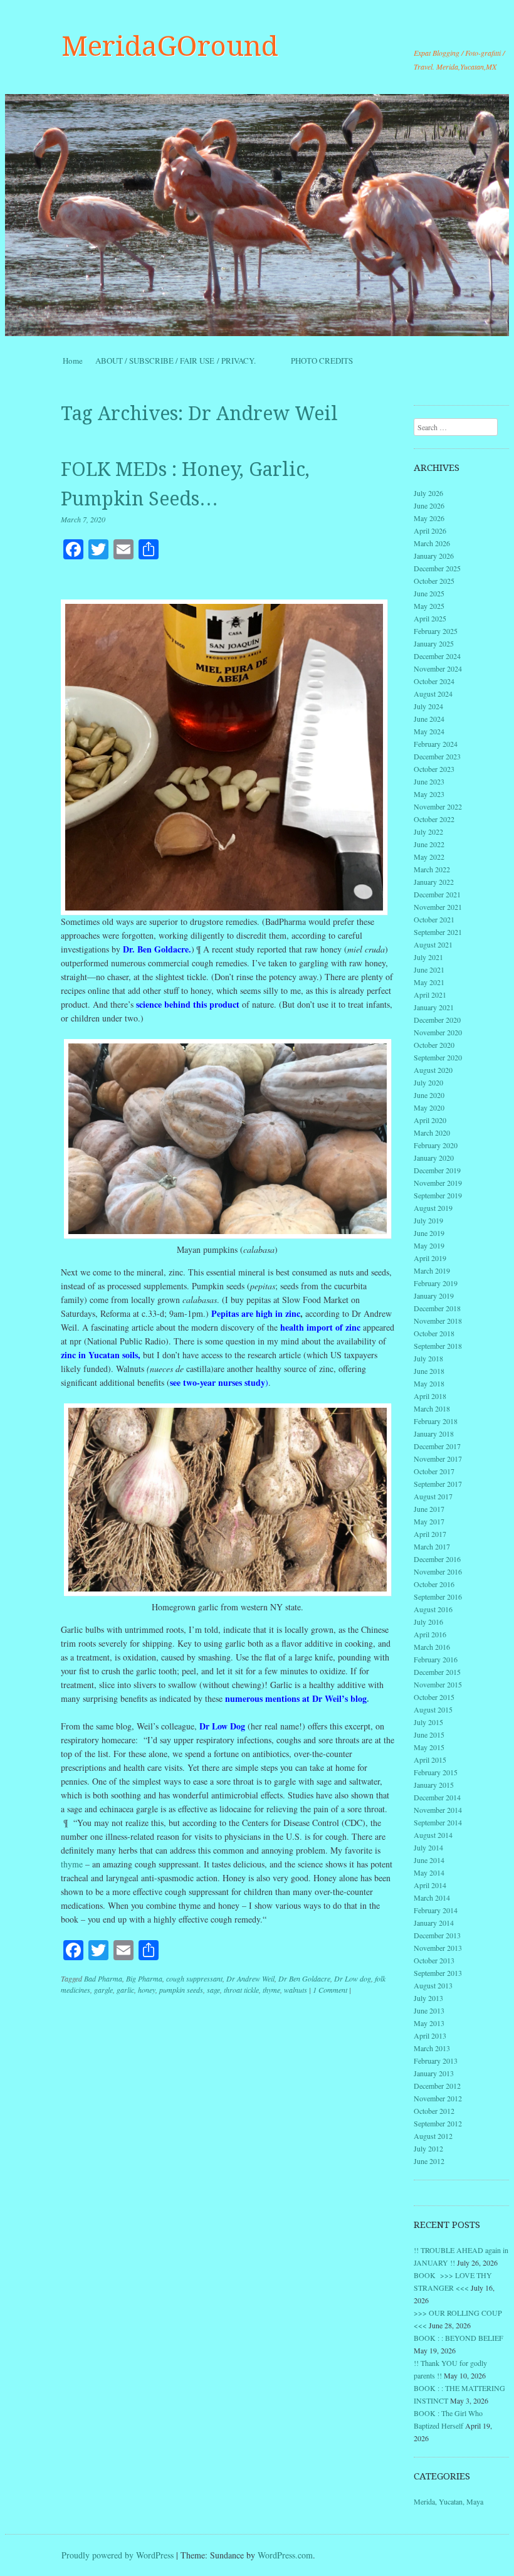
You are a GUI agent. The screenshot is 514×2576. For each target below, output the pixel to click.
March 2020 (432, 1132)
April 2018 (430, 1396)
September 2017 (438, 1484)
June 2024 (429, 719)
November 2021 (438, 907)
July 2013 (428, 1998)
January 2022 (434, 882)
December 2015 (437, 1672)
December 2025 (437, 568)
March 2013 (432, 2048)
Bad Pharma (103, 1978)
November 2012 (438, 2098)
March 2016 (432, 1647)
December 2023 (437, 756)
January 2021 (434, 1007)
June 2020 (429, 1095)
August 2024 (433, 694)
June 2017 (429, 1509)
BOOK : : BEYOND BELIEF (459, 2338)
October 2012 (434, 2111)
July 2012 (428, 2148)
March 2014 (432, 1898)
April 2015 (430, 1760)
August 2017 (433, 1496)
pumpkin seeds (181, 1990)
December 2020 (437, 1020)
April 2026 (430, 531)
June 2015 (429, 1734)
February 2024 (436, 744)
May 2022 (429, 857)
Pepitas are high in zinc (256, 1313)
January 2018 (434, 1433)
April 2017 (430, 1534)
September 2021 (438, 932)
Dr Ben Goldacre (304, 1978)
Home (73, 361)
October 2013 (434, 1960)
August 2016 (433, 1609)
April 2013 (430, 2035)
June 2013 (429, 2010)
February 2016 (436, 1659)
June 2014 (429, 1860)
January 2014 (434, 1923)
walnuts (296, 1990)
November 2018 (438, 1321)
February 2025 (436, 631)
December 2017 (437, 1446)
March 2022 (432, 869)
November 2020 (438, 1032)
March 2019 (432, 1270)
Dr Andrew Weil (250, 1978)
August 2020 (433, 1070)
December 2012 (437, 2086)
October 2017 (434, 1471)
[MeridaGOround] (257, 215)
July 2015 (428, 1722)
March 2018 (432, 1408)
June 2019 (429, 1233)
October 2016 (434, 1584)
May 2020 (429, 1107)
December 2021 (437, 894)
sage (213, 1990)
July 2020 (428, 1082)
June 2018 (429, 1371)
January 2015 (434, 1785)
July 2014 (428, 1847)
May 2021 (429, 982)
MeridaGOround (170, 46)
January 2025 (434, 643)
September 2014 (438, 1822)
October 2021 (434, 919)
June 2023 (429, 781)
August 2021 (433, 944)
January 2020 (434, 1158)
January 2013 (434, 2073)
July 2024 (428, 706)
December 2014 (437, 1797)
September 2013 (438, 1973)
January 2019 (434, 1296)
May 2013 (429, 2023)
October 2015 (434, 1697)
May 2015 (429, 1747)
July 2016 (428, 1622)
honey (147, 1990)
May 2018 (429, 1383)
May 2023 (429, 794)
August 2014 (433, 1835)
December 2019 (437, 1170)
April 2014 (430, 1885)
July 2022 (428, 831)
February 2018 (436, 1421)
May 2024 (429, 731)
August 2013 (433, 1985)
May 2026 (429, 518)
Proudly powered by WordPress (118, 2555)
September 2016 (438, 1597)
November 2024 (438, 668)
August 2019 (433, 1208)
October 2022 (434, 819)
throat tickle (241, 1990)
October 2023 (434, 769)
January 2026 (434, 556)
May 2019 (429, 1245)
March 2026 (432, 543)
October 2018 (434, 1333)
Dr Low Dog (222, 1726)
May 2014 (429, 1872)
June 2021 (429, 969)
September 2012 (438, 2123)
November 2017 (438, 1459)
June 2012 (429, 2161)
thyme (72, 1864)
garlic (125, 1990)
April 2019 (430, 1258)
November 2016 (438, 1571)
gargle (103, 1990)
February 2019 (436, 1283)
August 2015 (433, 1709)
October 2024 (434, 681)
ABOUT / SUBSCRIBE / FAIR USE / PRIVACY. (187, 361)
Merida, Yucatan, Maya (448, 2501)
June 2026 (429, 505)
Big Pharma (144, 1978)
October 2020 (434, 1045)
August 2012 (433, 2136)
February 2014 (436, 1910)
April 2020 (430, 1120)
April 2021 (430, 995)
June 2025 (429, 593)
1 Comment (330, 1990)
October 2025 (434, 581)
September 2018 (438, 1346)
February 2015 (436, 1772)
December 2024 (437, 656)
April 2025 (430, 618)
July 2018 (428, 1358)
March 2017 (432, 1546)
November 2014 (438, 1810)
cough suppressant (194, 1978)
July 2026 (428, 493)
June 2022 (429, 844)
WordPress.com (285, 2555)
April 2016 (430, 1634)
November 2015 (438, 1684)
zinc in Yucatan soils (99, 1355)
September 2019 (438, 1195)
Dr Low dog (353, 1978)
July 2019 (428, 1220)
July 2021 (428, 957)
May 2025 (429, 606)
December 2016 (437, 1559)
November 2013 (438, 1948)
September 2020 (438, 1057)
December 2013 (437, 1935)
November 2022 (438, 806)
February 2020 (436, 1145)
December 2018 (437, 1308)
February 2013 (436, 2061)
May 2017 (429, 1521)
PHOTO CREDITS (322, 361)
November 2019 (438, 1183)
